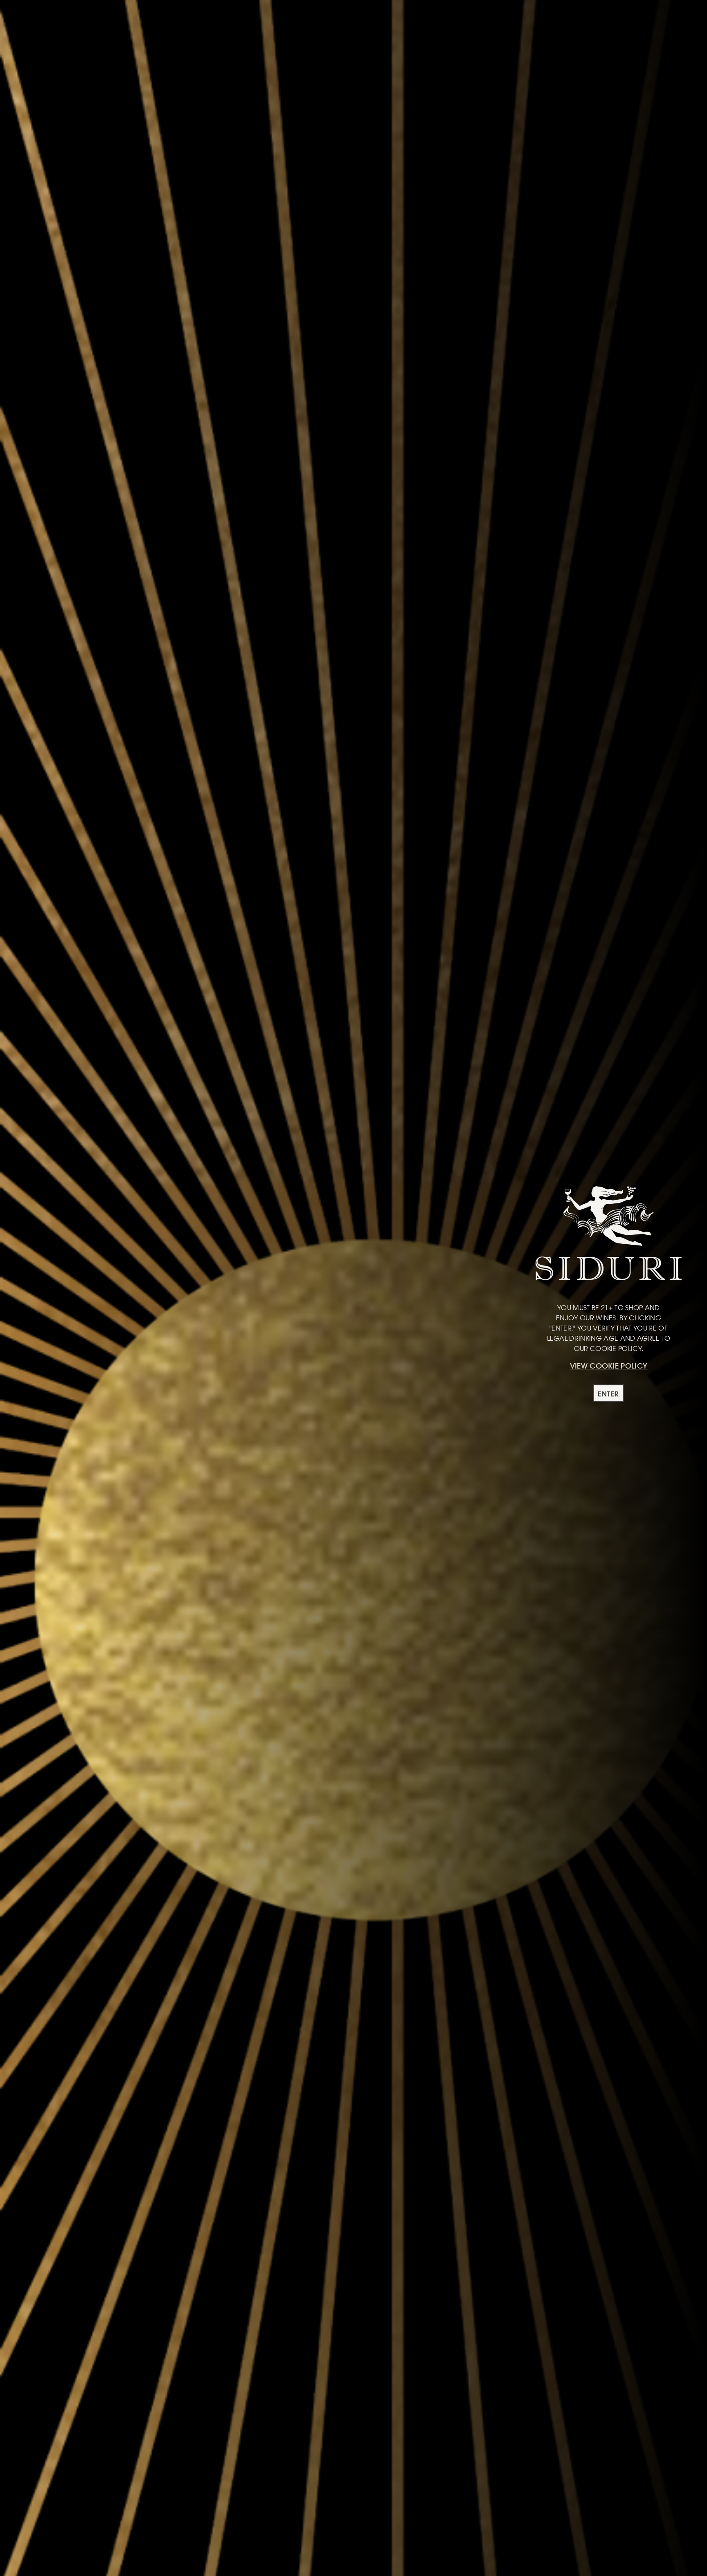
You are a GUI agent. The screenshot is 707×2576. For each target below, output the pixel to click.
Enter (609, 1394)
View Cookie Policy (609, 1366)
